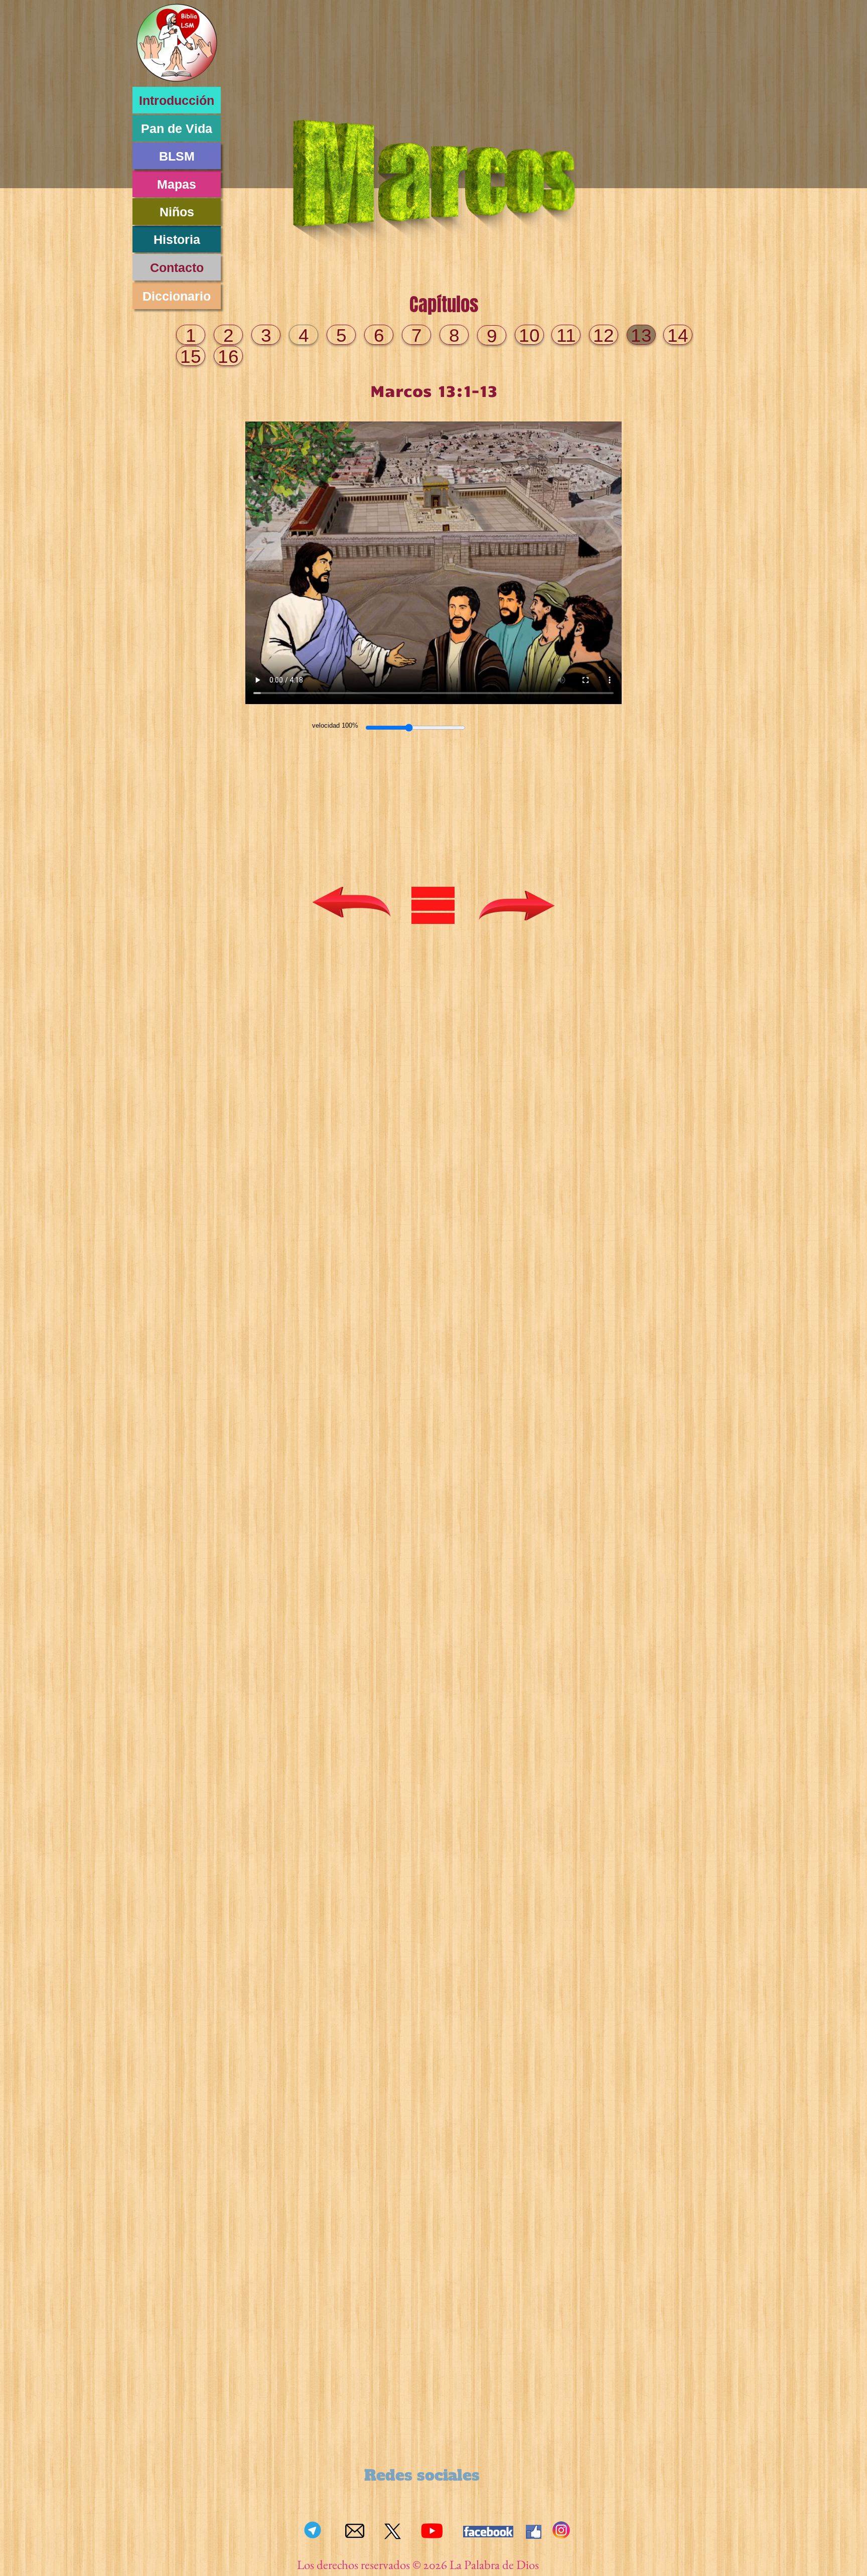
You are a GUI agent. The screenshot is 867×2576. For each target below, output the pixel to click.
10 (529, 335)
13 (641, 335)
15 (191, 357)
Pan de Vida (177, 128)
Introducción (177, 100)
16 (228, 357)
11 (566, 335)
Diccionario (177, 296)
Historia (177, 239)
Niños (177, 212)
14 (678, 335)
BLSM (177, 156)
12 (604, 335)
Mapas (177, 184)
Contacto (177, 267)
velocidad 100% (335, 725)
